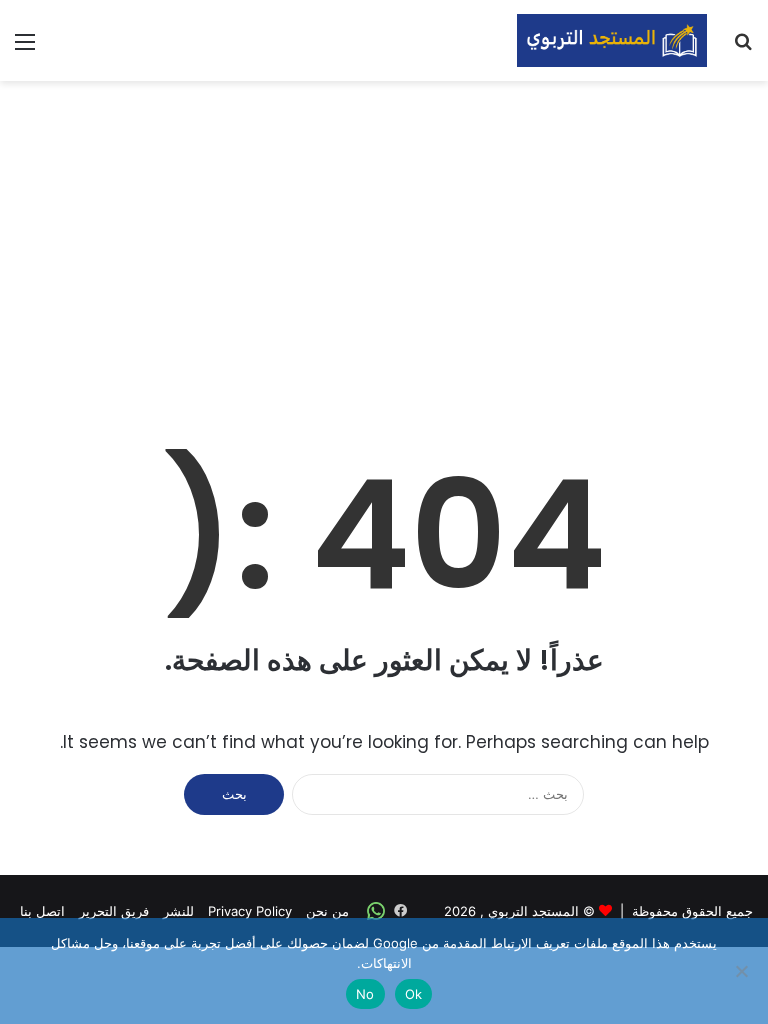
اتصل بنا (42, 911)
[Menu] (25, 48)
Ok (414, 994)
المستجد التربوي (533, 911)
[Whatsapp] (376, 911)
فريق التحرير (114, 911)
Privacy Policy (250, 911)
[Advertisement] (384, 241)
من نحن (327, 911)
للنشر (178, 911)
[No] (743, 971)
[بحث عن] (743, 48)
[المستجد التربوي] (612, 40)
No (365, 994)
